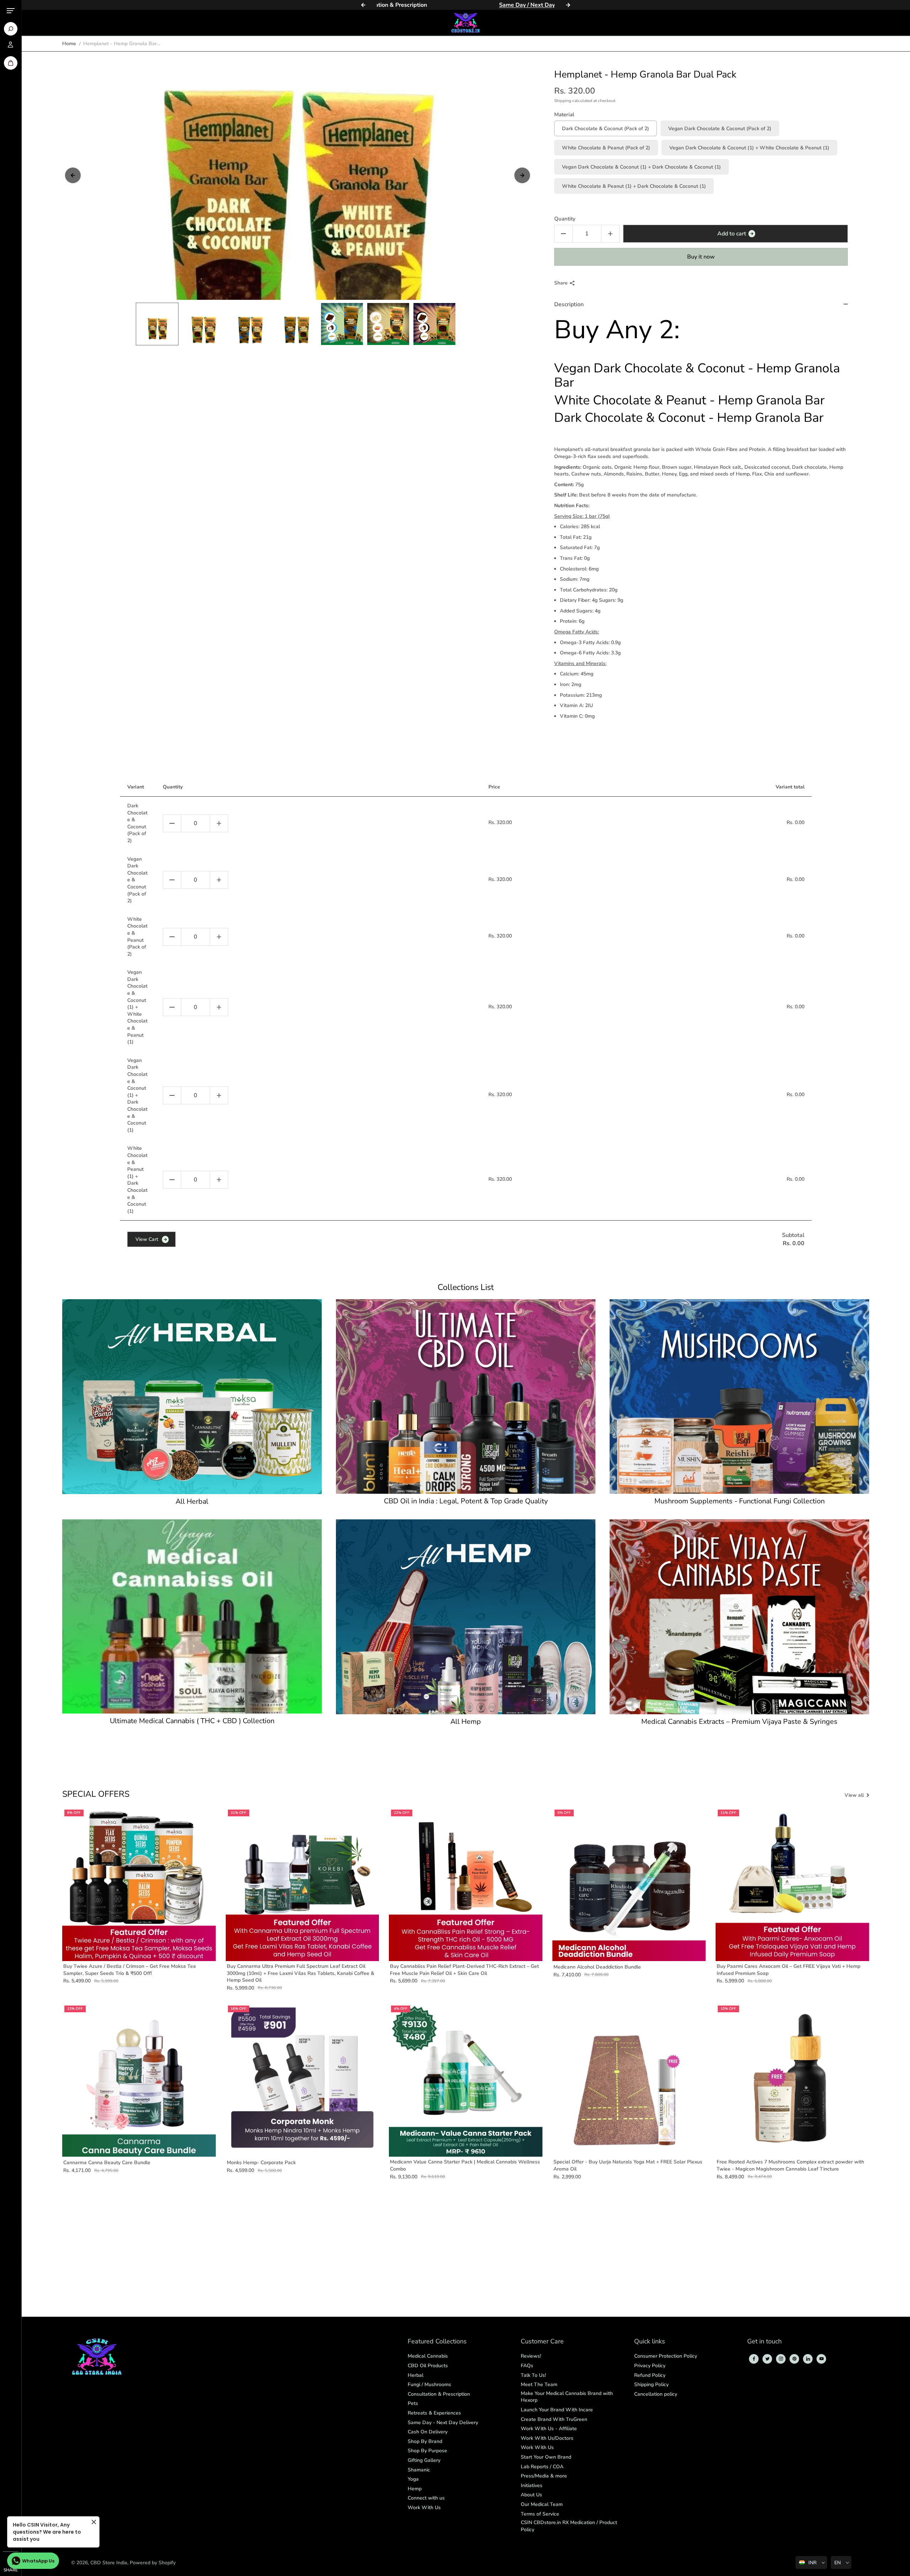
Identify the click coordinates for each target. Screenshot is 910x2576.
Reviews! (531, 2356)
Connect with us (426, 2498)
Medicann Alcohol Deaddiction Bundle (597, 1967)
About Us (531, 2495)
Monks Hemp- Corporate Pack (261, 2163)
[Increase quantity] (219, 823)
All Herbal (192, 1502)
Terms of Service (540, 2514)
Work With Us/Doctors (547, 2438)
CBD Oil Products (428, 2366)
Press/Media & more (544, 2476)
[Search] (11, 29)
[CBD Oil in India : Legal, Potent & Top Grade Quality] (466, 1397)
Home (69, 44)
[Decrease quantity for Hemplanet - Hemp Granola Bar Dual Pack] (563, 234)
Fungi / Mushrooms (429, 2384)
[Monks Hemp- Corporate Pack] (303, 2080)
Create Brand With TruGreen (554, 2419)
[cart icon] (11, 63)
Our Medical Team (542, 2504)
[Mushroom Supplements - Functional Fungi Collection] (739, 1397)
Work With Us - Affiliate (549, 2429)
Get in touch (764, 2342)
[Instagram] (781, 2359)
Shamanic (419, 2470)
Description (569, 304)
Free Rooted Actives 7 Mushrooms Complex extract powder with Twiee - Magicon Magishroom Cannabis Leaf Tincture (790, 2165)
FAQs (527, 2366)
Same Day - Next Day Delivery (443, 2423)
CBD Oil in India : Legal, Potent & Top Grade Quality (466, 1501)
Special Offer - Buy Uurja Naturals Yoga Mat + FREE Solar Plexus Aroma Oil (628, 2165)
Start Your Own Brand (546, 2457)
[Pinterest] (794, 2359)
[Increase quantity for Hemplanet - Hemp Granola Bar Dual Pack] (610, 234)
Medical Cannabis (428, 2356)
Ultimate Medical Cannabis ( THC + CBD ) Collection (192, 1721)
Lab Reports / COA (542, 2467)
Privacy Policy (650, 2366)
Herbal (416, 2375)
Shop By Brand (425, 2441)
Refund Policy (650, 2375)
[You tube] (821, 2359)
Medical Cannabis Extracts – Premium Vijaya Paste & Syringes (739, 1722)
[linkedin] (808, 2359)
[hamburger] (11, 11)
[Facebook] (754, 2359)
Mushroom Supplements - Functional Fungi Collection (740, 1501)
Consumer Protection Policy (666, 2356)
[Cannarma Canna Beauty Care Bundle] (139, 2080)
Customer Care (542, 2342)
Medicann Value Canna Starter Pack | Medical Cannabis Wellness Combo (465, 2165)
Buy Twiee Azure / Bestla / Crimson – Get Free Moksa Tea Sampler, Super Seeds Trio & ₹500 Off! (130, 1970)
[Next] (568, 5)
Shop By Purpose (427, 2451)
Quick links (650, 2342)
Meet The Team (539, 2384)
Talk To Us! (533, 2375)
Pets (413, 2403)
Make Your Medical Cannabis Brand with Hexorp (567, 2397)
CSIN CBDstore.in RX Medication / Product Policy (569, 2526)
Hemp (415, 2489)
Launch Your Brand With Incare (557, 2410)
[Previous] (363, 5)
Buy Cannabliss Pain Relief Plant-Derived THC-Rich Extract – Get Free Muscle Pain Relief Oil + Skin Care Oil (464, 1970)
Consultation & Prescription (439, 2394)
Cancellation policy (656, 2394)
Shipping (563, 101)
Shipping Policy (651, 2384)
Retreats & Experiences (434, 2413)
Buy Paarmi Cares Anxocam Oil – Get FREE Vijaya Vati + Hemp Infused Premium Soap (788, 1970)
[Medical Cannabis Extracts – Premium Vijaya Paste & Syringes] (739, 1617)
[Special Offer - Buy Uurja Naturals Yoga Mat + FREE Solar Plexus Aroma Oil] (629, 2080)
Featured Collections (437, 2342)
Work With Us (424, 2508)
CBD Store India (109, 2563)
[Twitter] (767, 2359)
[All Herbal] (192, 1397)
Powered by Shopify (153, 2563)
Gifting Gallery (424, 2460)
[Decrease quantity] (172, 823)
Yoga (413, 2479)
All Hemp (466, 1722)
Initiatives (532, 2485)
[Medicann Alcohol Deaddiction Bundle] (629, 1884)
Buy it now (701, 257)
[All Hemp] (466, 1617)
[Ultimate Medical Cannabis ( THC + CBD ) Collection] (192, 1616)
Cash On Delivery (428, 2432)
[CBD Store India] (466, 23)
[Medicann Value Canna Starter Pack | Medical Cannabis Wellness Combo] (466, 2080)
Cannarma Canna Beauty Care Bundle (107, 2163)
